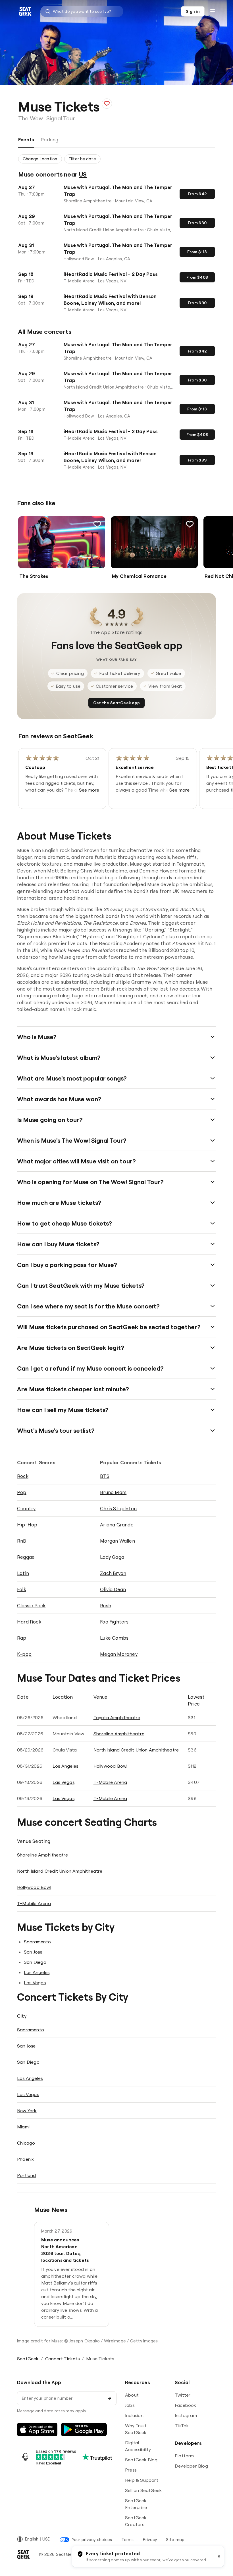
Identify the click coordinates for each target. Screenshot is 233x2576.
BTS (105, 1476)
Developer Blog (191, 2466)
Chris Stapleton (118, 1508)
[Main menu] (213, 11)
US (83, 174)
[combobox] (82, 11)
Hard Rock (29, 1622)
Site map (175, 2540)
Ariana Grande (117, 1525)
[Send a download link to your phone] (109, 2398)
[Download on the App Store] (37, 2430)
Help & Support (142, 2480)
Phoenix (25, 2159)
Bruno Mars (113, 1492)
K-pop (24, 1654)
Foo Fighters (114, 1622)
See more (89, 790)
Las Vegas (64, 1782)
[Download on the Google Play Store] (84, 2430)
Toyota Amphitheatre (117, 1717)
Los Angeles (65, 1766)
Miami (23, 2127)
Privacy (150, 2540)
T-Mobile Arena (110, 1782)
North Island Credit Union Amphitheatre (136, 1750)
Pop (22, 1492)
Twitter (183, 2395)
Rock (23, 1476)
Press (131, 2470)
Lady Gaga (112, 1557)
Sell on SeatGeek (143, 2490)
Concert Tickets (62, 2359)
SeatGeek (28, 2359)
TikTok (182, 2426)
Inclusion (134, 2415)
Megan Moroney (119, 1654)
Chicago (26, 2143)
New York (27, 2111)
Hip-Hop (27, 1525)
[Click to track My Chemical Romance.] (190, 524)
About (132, 2395)
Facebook (186, 2405)
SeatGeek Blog (141, 2460)
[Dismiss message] (219, 2556)
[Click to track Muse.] (107, 104)
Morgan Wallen (117, 1541)
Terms (128, 2540)
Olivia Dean (113, 1589)
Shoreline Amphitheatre (119, 1734)
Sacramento (37, 1942)
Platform (184, 2456)
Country (26, 1508)
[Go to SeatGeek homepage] (25, 11)
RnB (22, 1541)
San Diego (35, 1962)
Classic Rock (31, 1605)
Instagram (186, 2415)
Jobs (130, 2405)
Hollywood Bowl (111, 1766)
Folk (22, 1589)
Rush (106, 1605)
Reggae (26, 1557)
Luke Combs (114, 1638)
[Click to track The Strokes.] (97, 524)
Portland (27, 2175)
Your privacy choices (92, 2540)
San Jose (33, 1952)
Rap (22, 1638)
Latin (23, 1573)
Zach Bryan (113, 1573)
